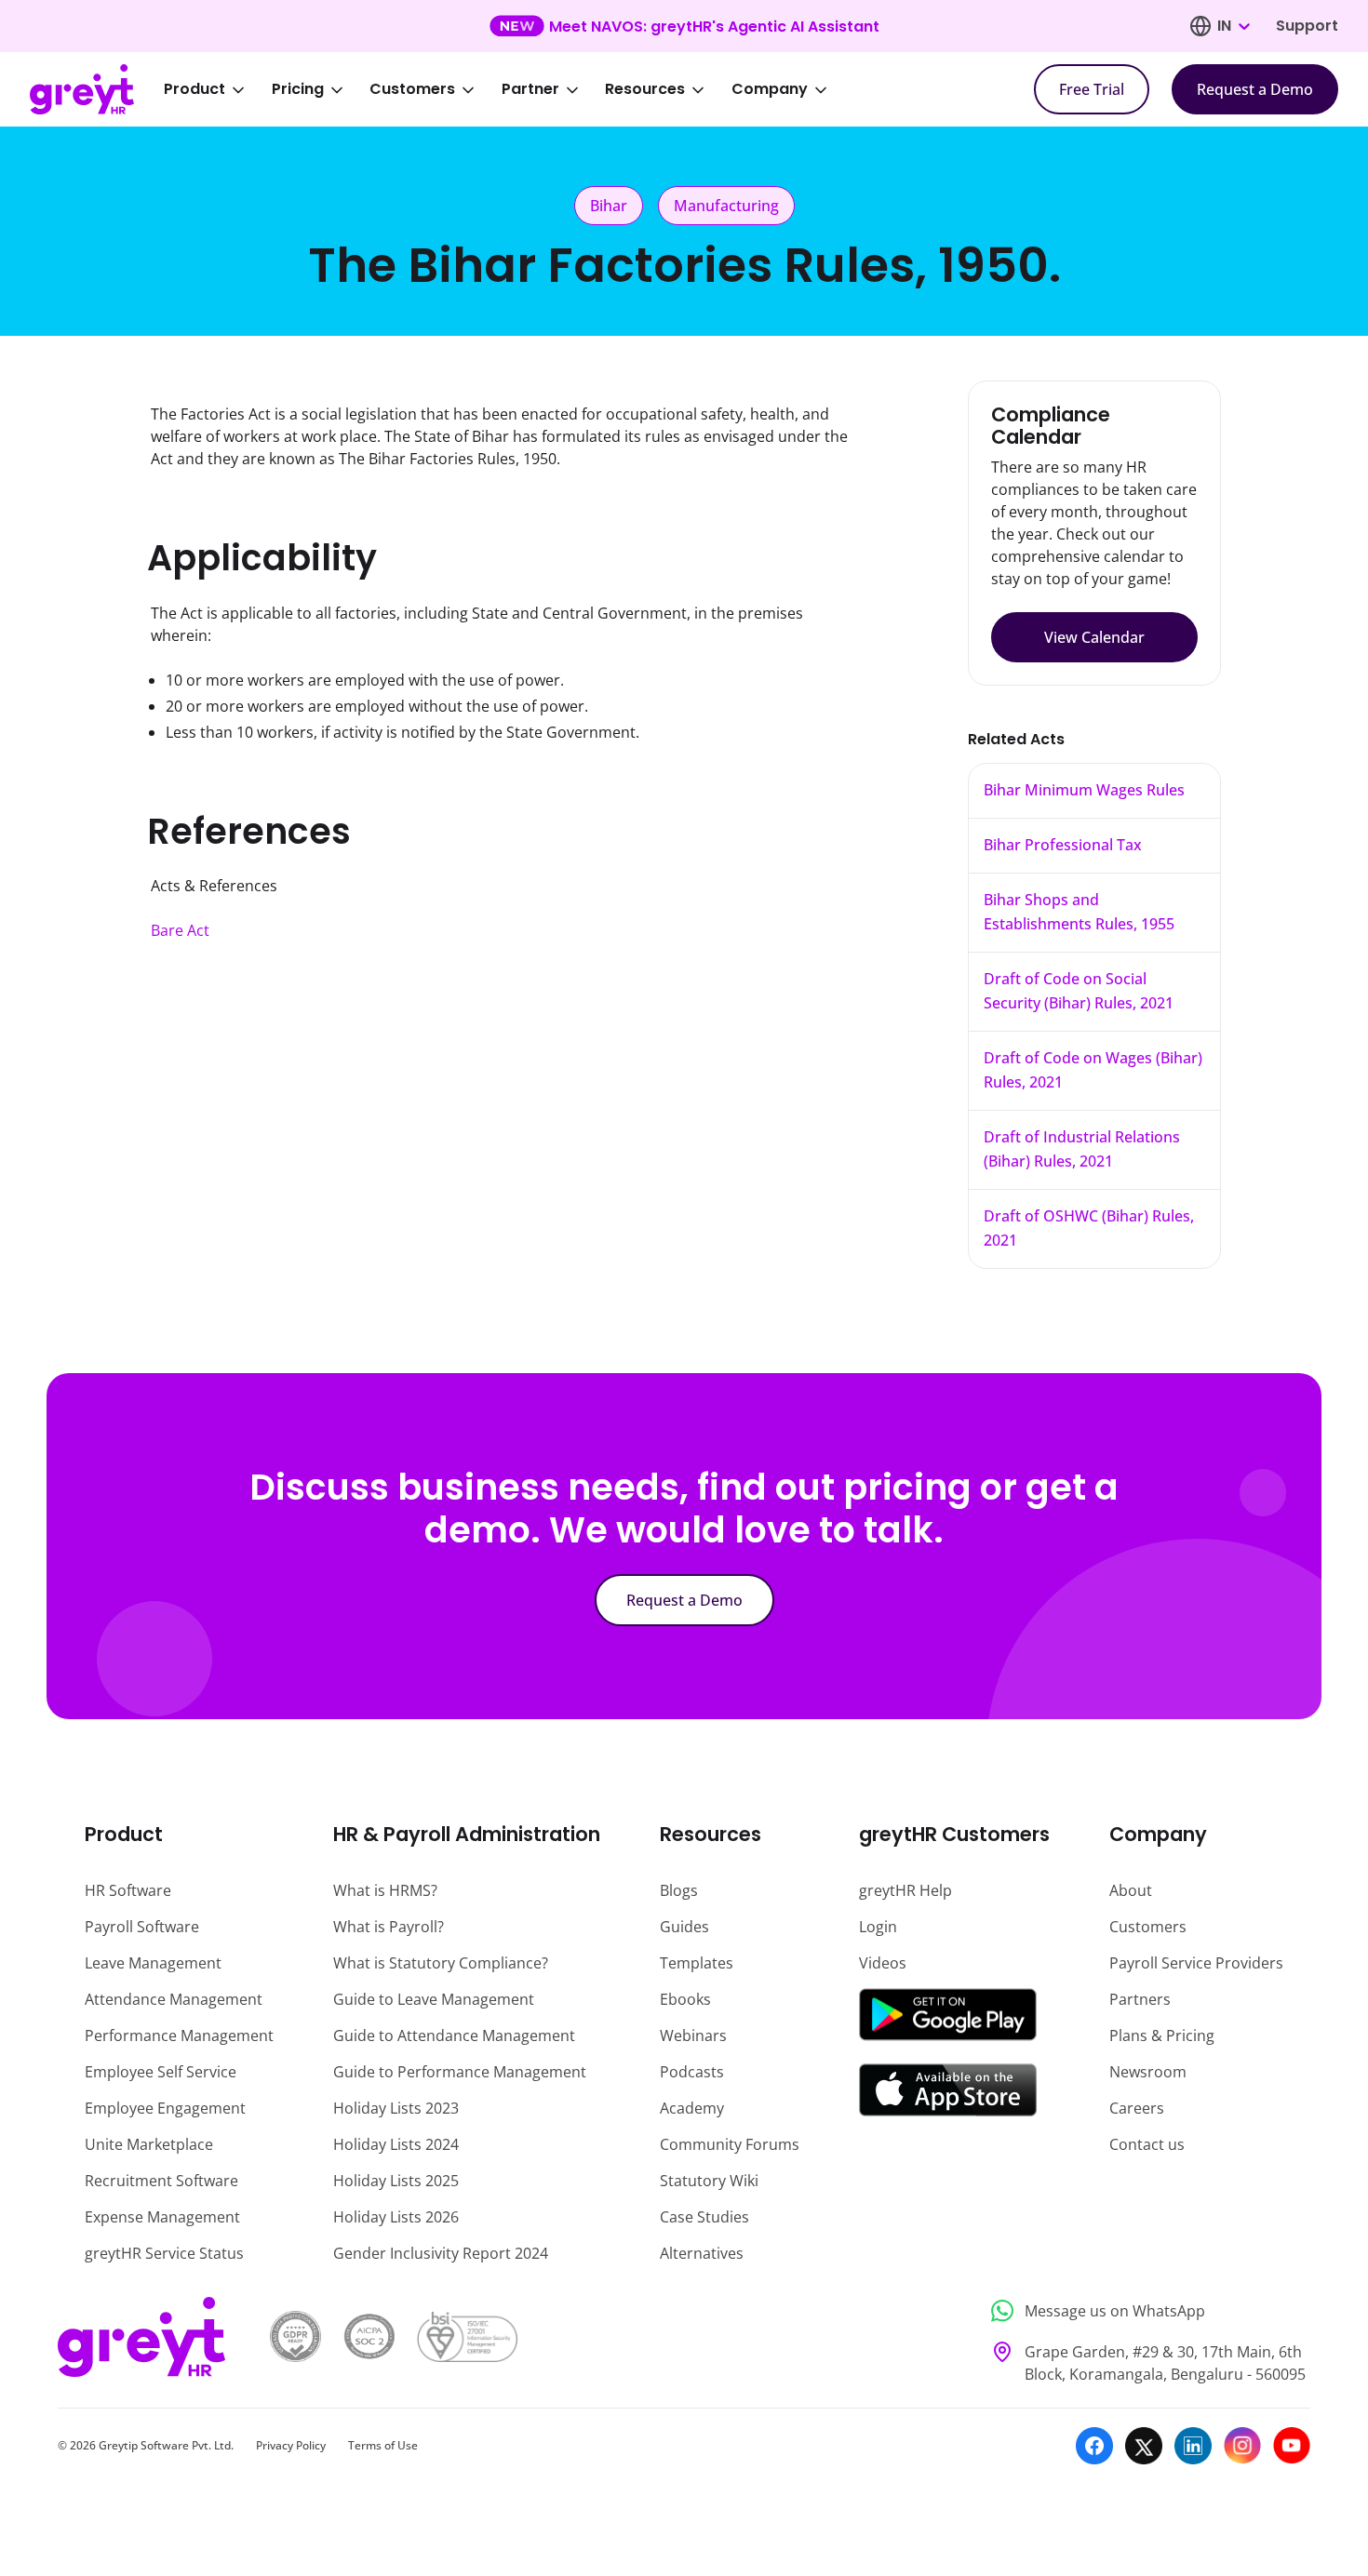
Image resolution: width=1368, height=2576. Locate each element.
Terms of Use (383, 2445)
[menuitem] (217, 89)
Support (1307, 26)
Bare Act (180, 930)
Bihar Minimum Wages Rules (1084, 790)
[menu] (508, 89)
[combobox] (1233, 26)
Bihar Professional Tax (1063, 845)
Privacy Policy (291, 2445)
